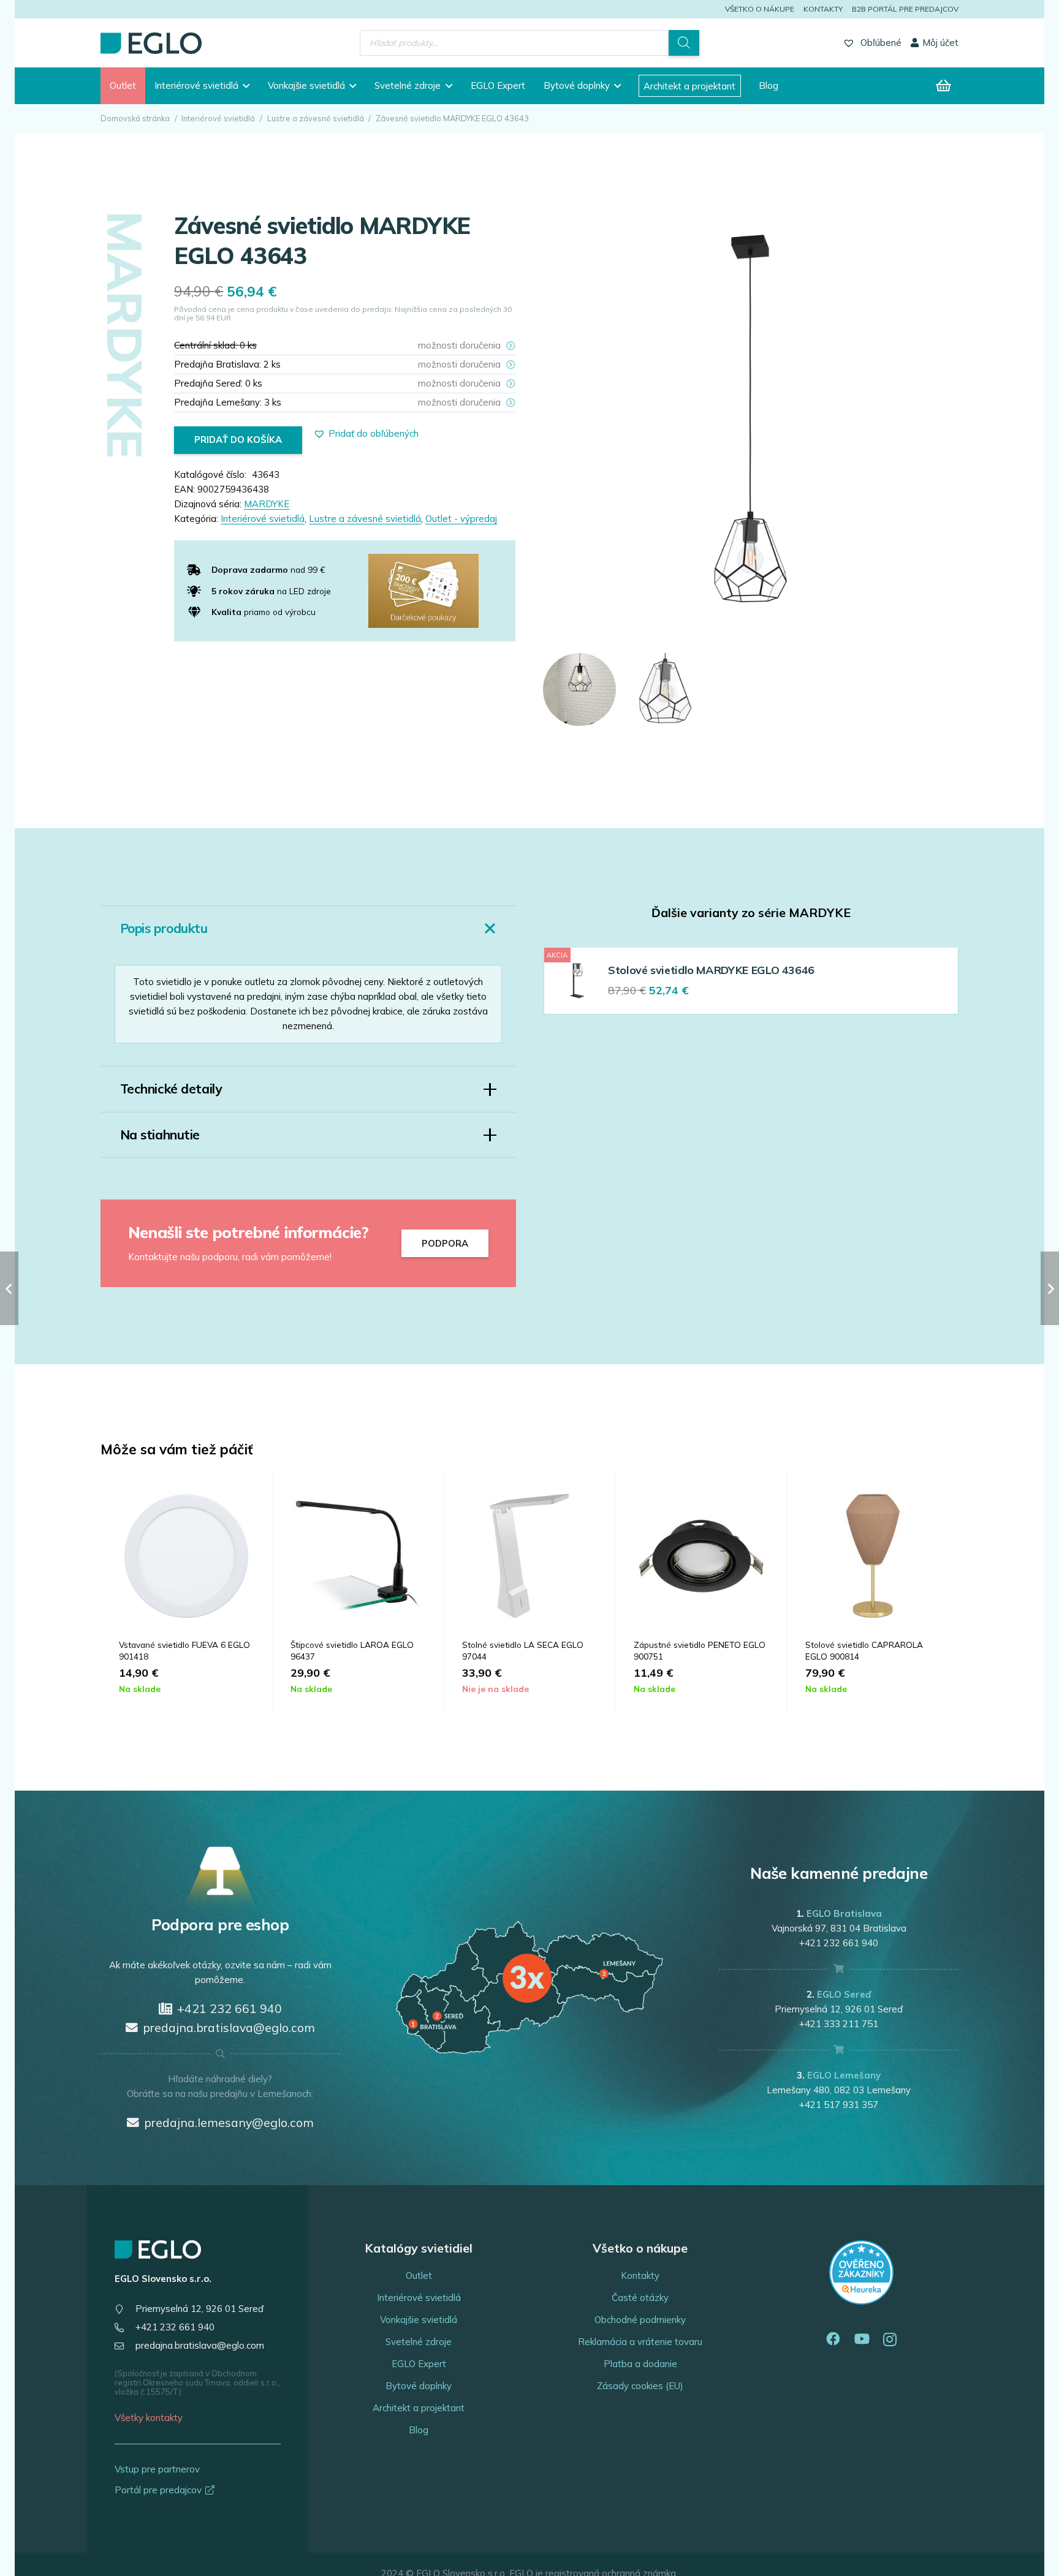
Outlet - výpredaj (461, 519)
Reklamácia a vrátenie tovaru (640, 2342)
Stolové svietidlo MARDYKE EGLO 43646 (711, 970)
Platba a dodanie (640, 2364)
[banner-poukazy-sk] (423, 591)
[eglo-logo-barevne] (151, 43)
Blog (419, 2430)
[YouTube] (862, 2339)
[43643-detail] (665, 689)
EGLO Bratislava (844, 1913)
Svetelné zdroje (419, 2342)
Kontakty (823, 9)
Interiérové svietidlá (218, 118)
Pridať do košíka (238, 440)
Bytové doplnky (419, 2386)
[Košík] (944, 86)
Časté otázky (640, 2298)
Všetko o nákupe (760, 9)
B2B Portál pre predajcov (905, 9)
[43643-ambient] (579, 689)
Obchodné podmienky (640, 2320)
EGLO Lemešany (844, 2075)
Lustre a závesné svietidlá (316, 118)
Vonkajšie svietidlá (419, 2320)
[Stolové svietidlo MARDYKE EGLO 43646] (577, 980)
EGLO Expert (419, 2364)
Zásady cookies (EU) (640, 2386)
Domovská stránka (135, 118)
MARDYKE (267, 504)
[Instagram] (890, 2340)
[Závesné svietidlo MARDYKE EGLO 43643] (751, 218)
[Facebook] (833, 2339)
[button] (244, 86)
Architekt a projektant (419, 2408)
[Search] (684, 43)
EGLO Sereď (844, 1994)
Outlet (419, 2276)
